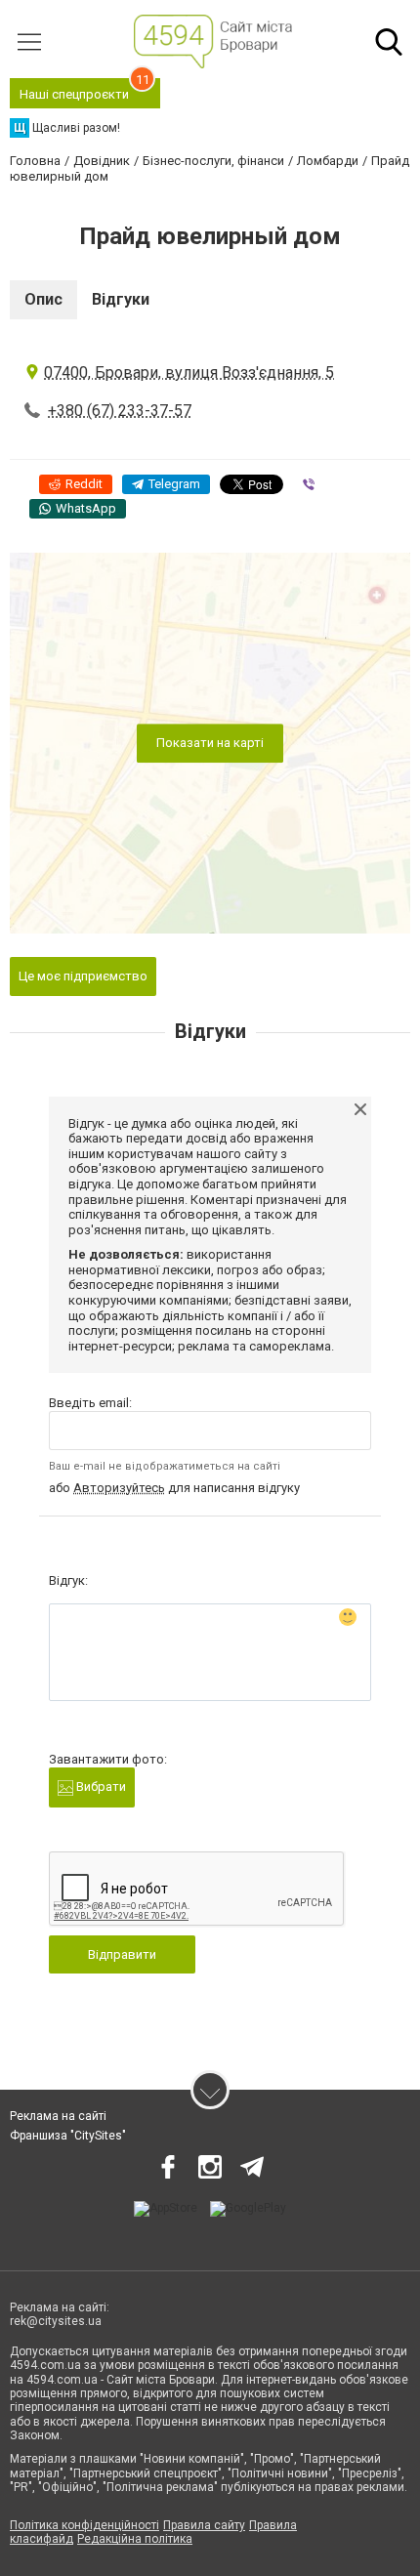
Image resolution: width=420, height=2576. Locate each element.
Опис (43, 299)
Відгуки (121, 299)
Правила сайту (204, 2525)
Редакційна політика (135, 2539)
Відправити (122, 1954)
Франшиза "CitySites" (68, 2136)
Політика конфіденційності (84, 2525)
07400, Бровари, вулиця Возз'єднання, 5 (189, 373)
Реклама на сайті (58, 2116)
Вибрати (100, 1787)
